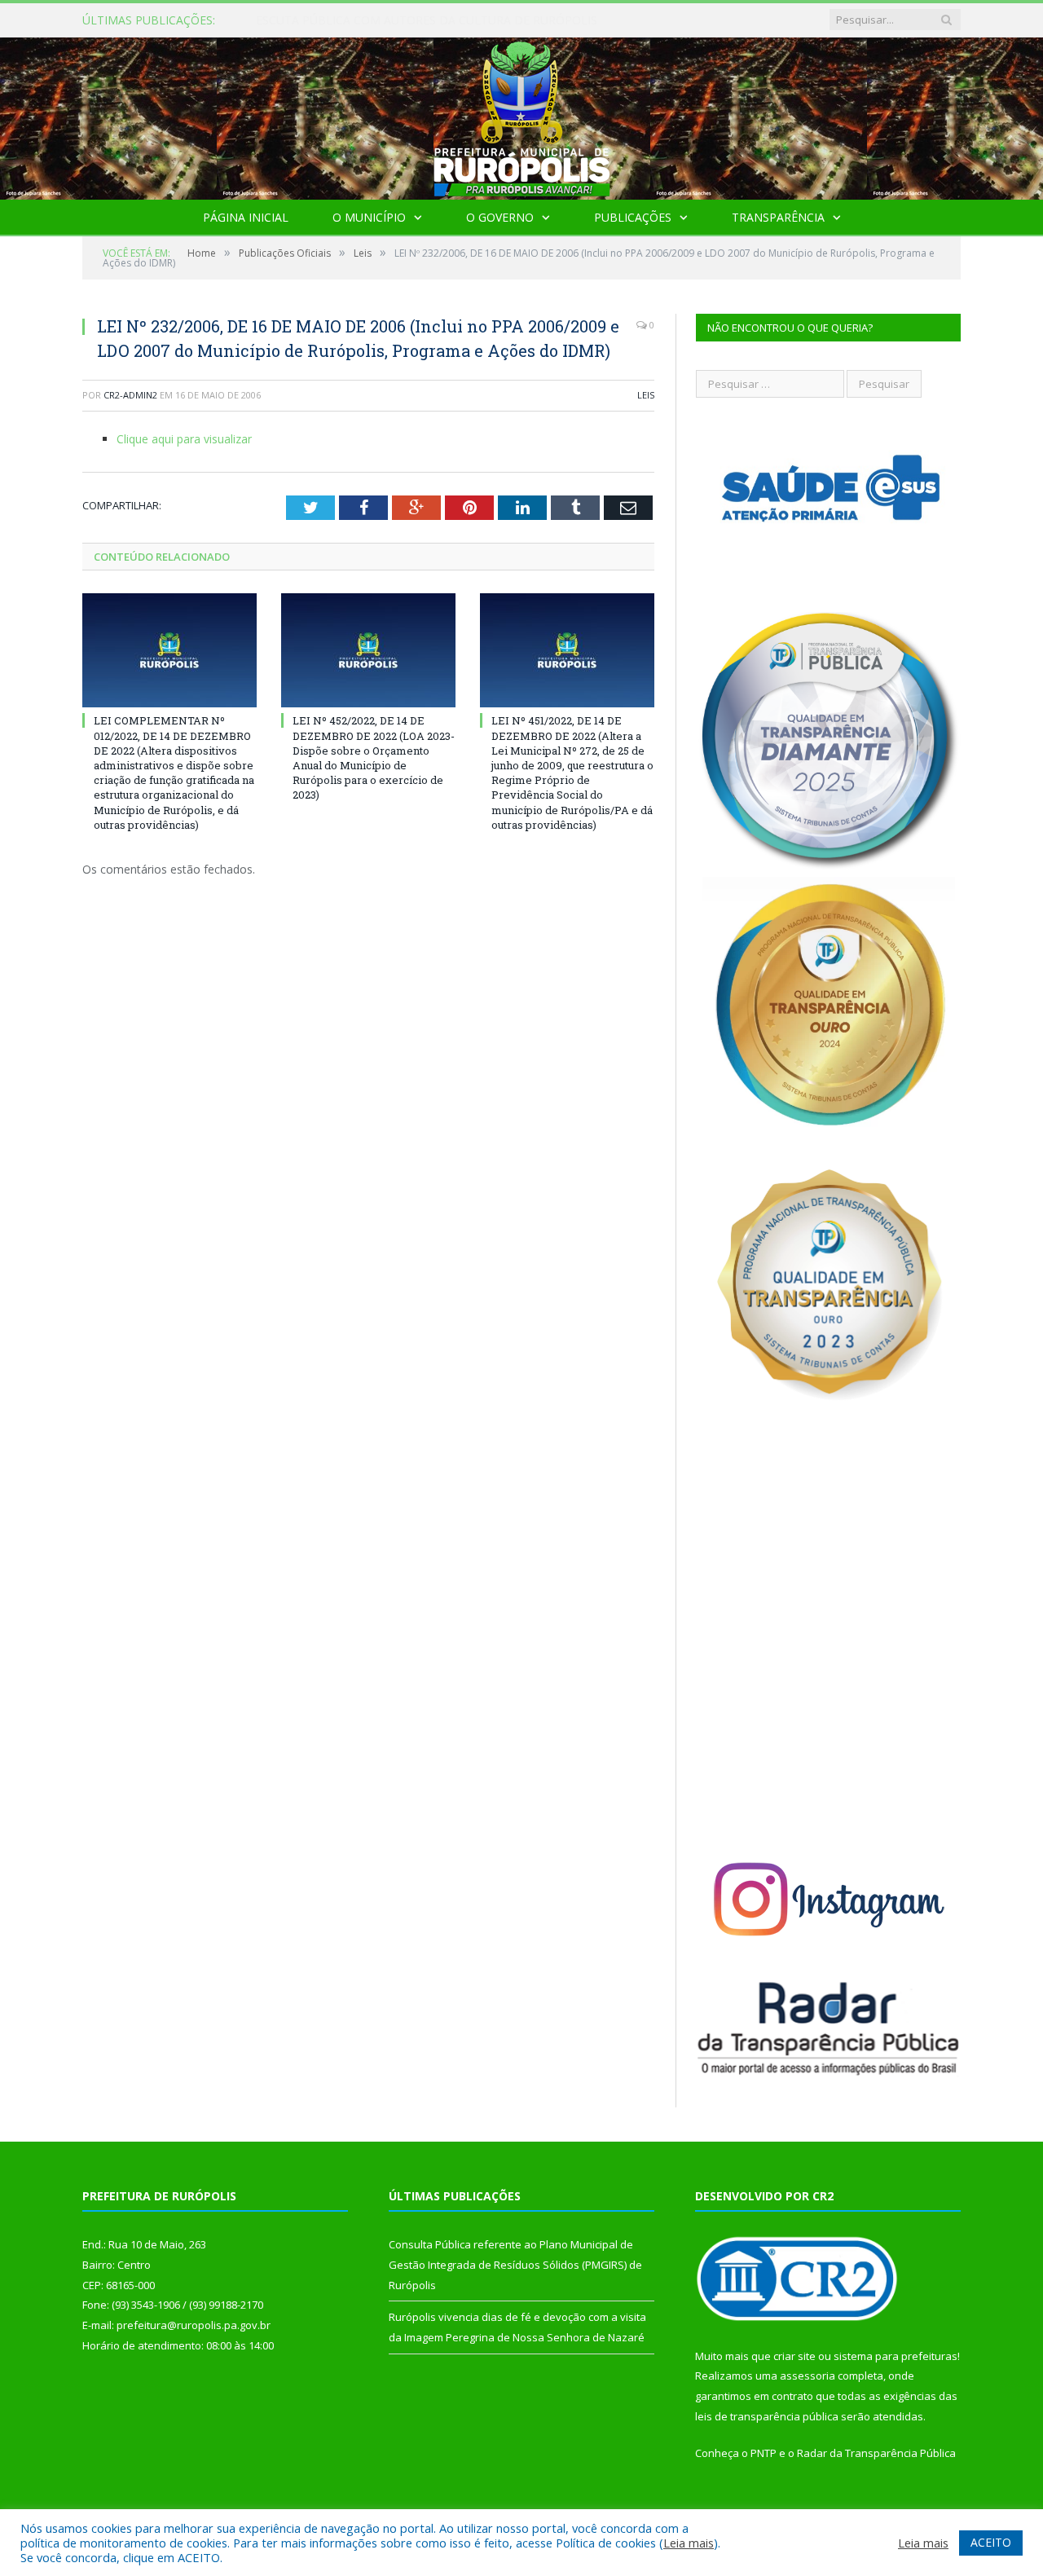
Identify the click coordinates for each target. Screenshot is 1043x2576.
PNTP (764, 2453)
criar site (794, 2356)
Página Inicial (246, 217)
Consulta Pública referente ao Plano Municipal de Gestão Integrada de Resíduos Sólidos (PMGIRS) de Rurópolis (443, 20)
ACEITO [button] (991, 2542)
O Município (369, 217)
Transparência (778, 217)
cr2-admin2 (130, 395)
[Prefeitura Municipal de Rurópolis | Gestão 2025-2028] (522, 114)
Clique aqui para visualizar (184, 439)
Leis (646, 395)
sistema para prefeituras (896, 2356)
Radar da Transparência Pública (876, 2453)
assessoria (808, 2376)
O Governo (500, 217)
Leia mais (689, 2543)
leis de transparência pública (767, 2416)
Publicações (633, 217)
